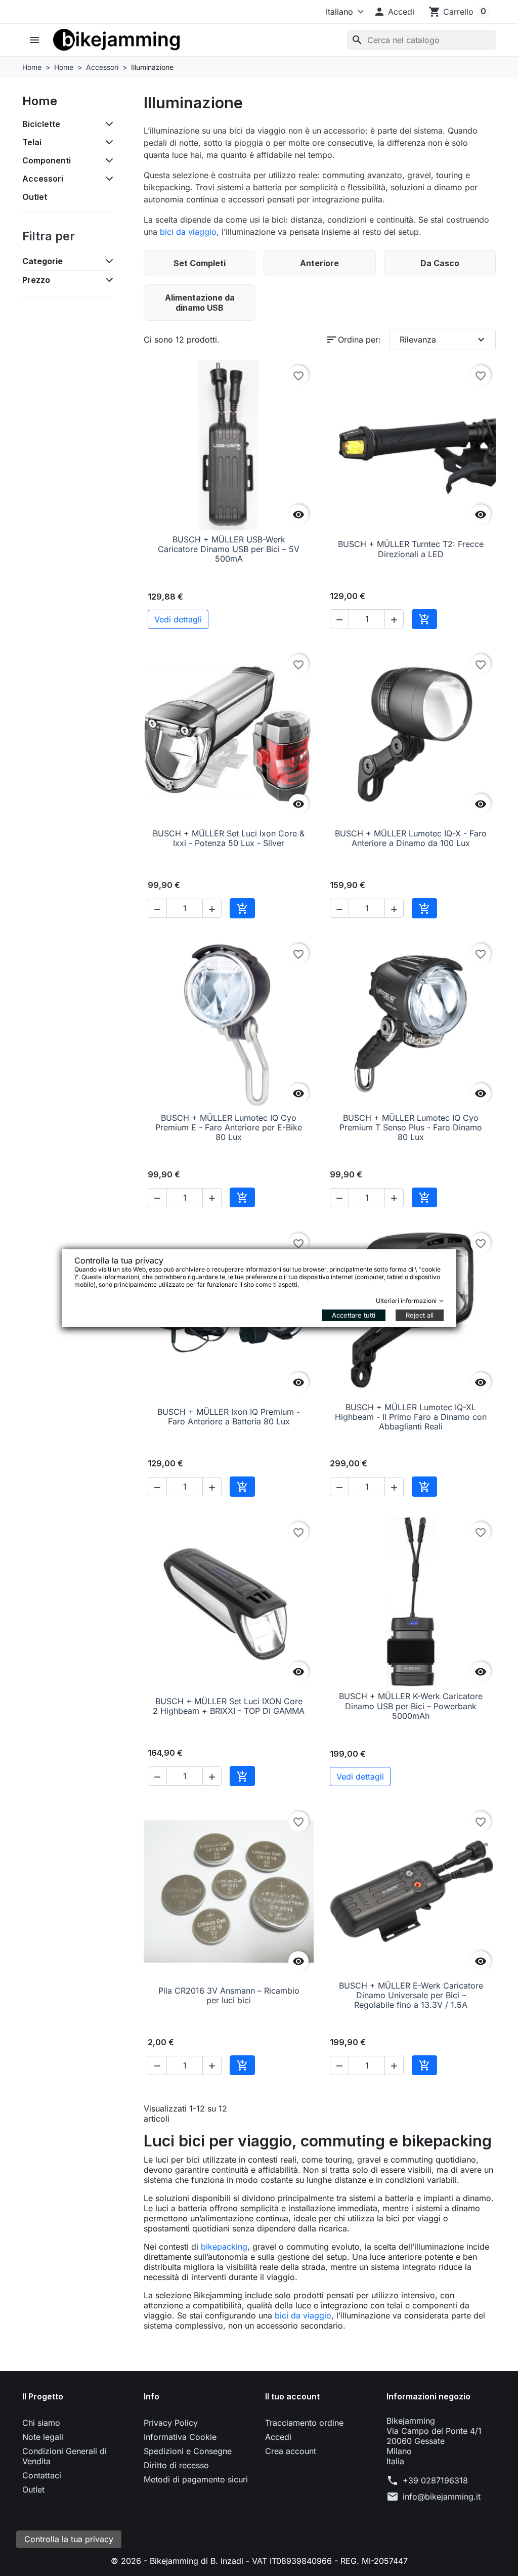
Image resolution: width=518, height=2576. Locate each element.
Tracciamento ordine (304, 2423)
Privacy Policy (171, 2423)
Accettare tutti (354, 1315)
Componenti (47, 160)
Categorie (42, 261)
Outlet (35, 197)
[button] (394, 12)
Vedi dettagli (178, 619)
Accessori (43, 179)
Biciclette (41, 124)
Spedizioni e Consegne (188, 2451)
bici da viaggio (188, 232)
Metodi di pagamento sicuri (196, 2479)
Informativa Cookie (180, 2437)
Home (40, 101)
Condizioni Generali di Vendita (64, 2456)
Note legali (43, 2437)
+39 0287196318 (435, 2480)
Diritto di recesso (176, 2465)
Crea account (291, 2451)
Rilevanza (443, 340)
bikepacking (224, 2247)
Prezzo (36, 280)
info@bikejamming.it (442, 2497)
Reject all (420, 1315)
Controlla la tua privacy (69, 2539)
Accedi (278, 2437)
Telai (32, 142)
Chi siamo (41, 2423)
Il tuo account (292, 2396)
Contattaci (42, 2475)
